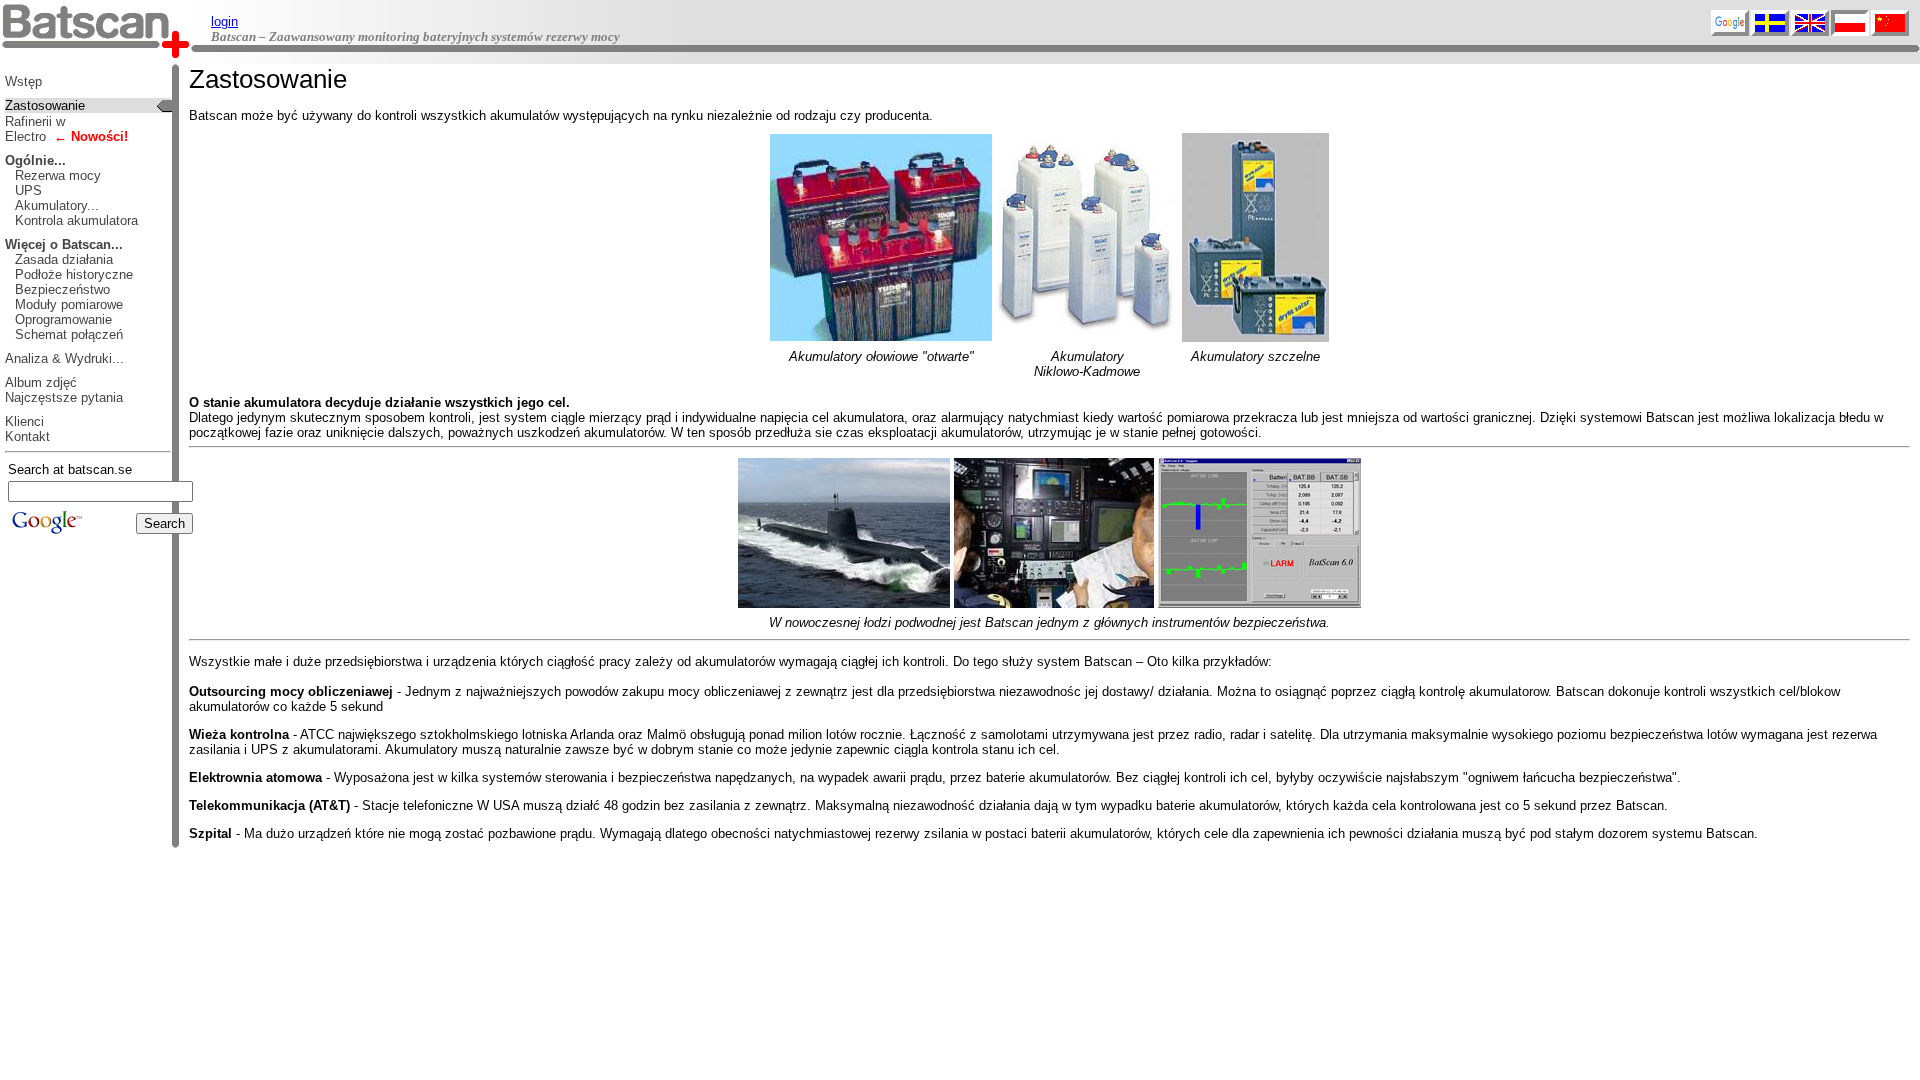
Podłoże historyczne (74, 274)
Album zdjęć (41, 382)
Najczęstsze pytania (64, 397)
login (224, 21)
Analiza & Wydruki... (64, 358)
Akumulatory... (57, 205)
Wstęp (23, 81)
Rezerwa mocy (58, 175)
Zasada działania (64, 259)
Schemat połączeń (69, 334)
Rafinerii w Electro (66, 129)
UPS (28, 190)
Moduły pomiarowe (69, 304)
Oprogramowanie (63, 319)
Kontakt (27, 436)
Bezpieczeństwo (62, 289)
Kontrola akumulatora (76, 220)
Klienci (24, 421)
